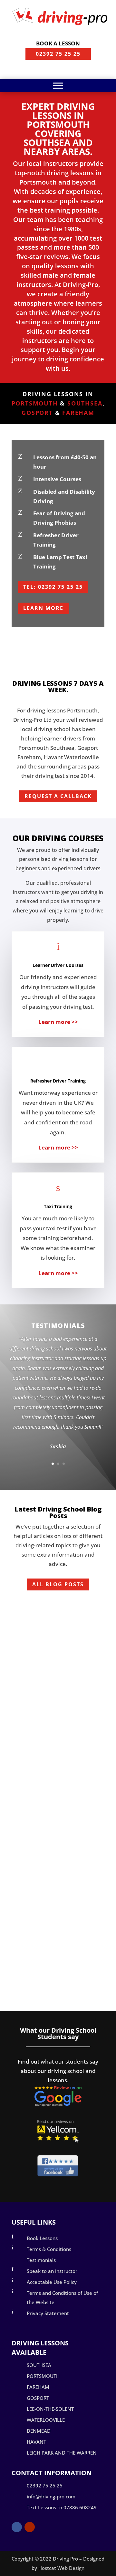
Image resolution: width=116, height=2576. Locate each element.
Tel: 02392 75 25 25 (53, 587)
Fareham (78, 413)
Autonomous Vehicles (54, 1740)
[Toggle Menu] (58, 86)
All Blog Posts (58, 1584)
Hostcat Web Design (61, 2568)
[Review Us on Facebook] (58, 2175)
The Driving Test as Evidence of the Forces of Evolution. (55, 1883)
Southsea (85, 403)
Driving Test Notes (42, 1912)
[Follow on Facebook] (17, 2527)
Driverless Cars (38, 1760)
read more (33, 1691)
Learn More (43, 608)
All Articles (71, 1623)
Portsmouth (35, 403)
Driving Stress (36, 1634)
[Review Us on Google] (58, 2105)
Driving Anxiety (44, 1613)
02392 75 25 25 (58, 54)
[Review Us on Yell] (58, 2140)
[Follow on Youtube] (30, 2527)
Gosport (37, 413)
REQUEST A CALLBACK (58, 796)
